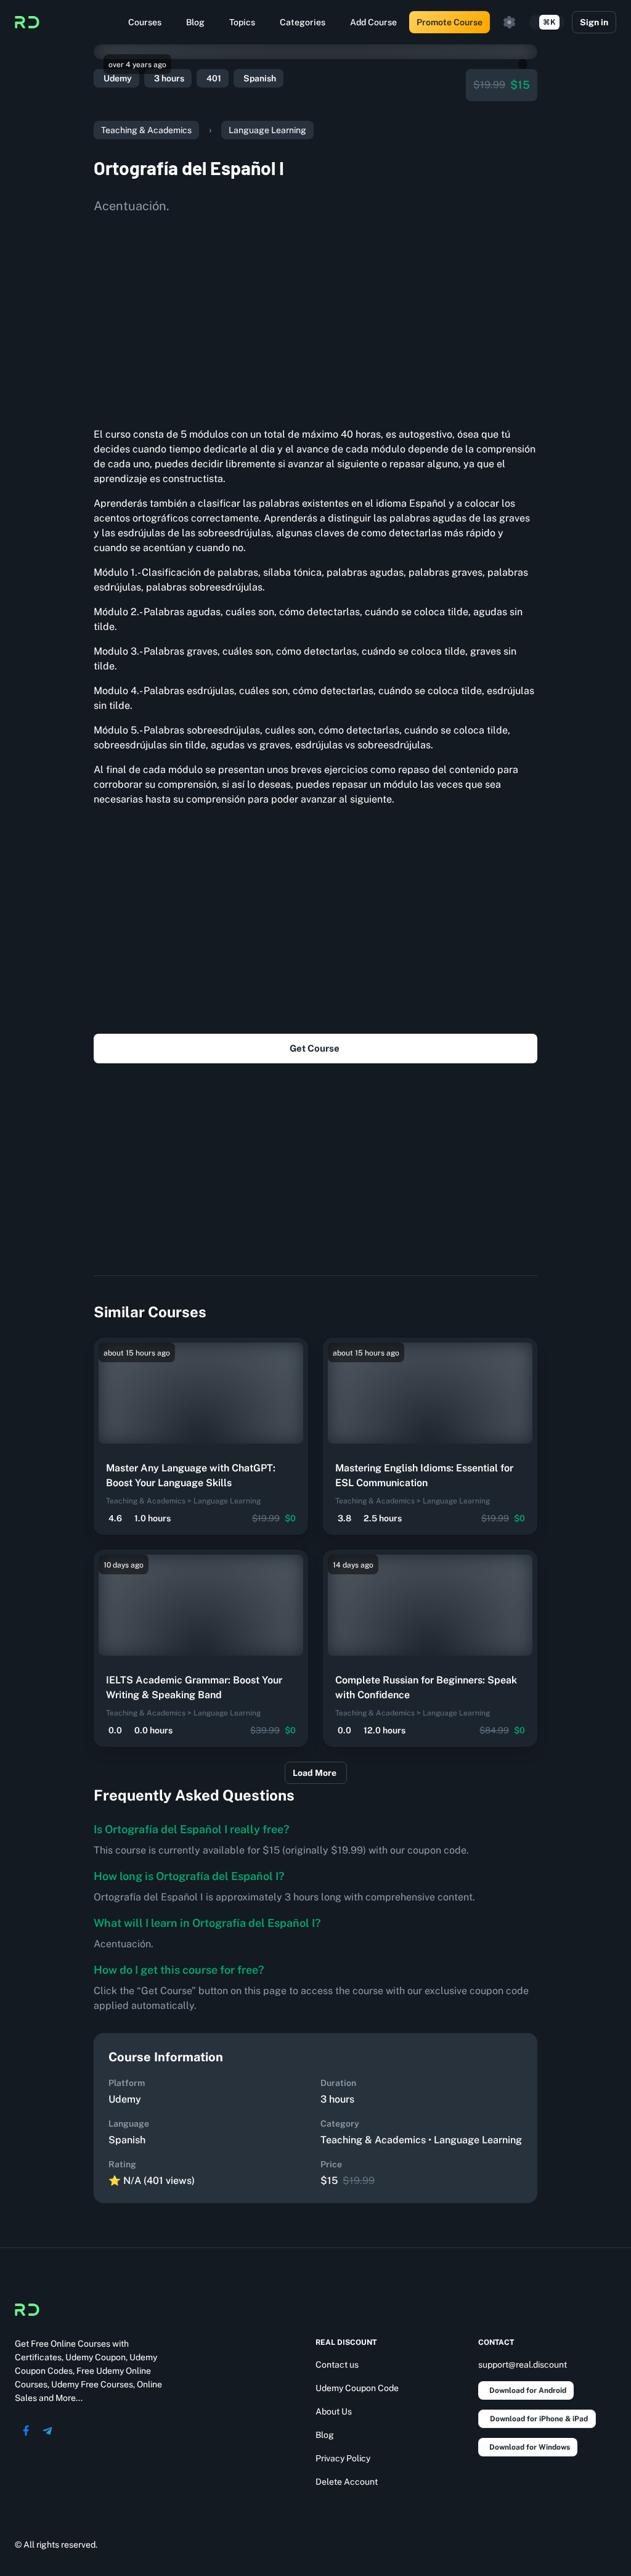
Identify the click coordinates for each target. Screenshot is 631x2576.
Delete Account (347, 2482)
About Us (334, 2411)
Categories (303, 22)
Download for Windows (530, 2447)
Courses (145, 22)
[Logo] (27, 22)
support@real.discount (523, 2365)
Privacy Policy (343, 2458)
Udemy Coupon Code (357, 2388)
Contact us (337, 2365)
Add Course (373, 22)
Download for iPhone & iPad (539, 2419)
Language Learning (267, 130)
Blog (195, 22)
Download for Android (528, 2390)
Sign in (594, 22)
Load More (315, 1773)
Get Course (315, 1048)
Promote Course (450, 22)
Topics (242, 22)
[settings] (510, 22)
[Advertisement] (315, 316)
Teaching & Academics (146, 130)
